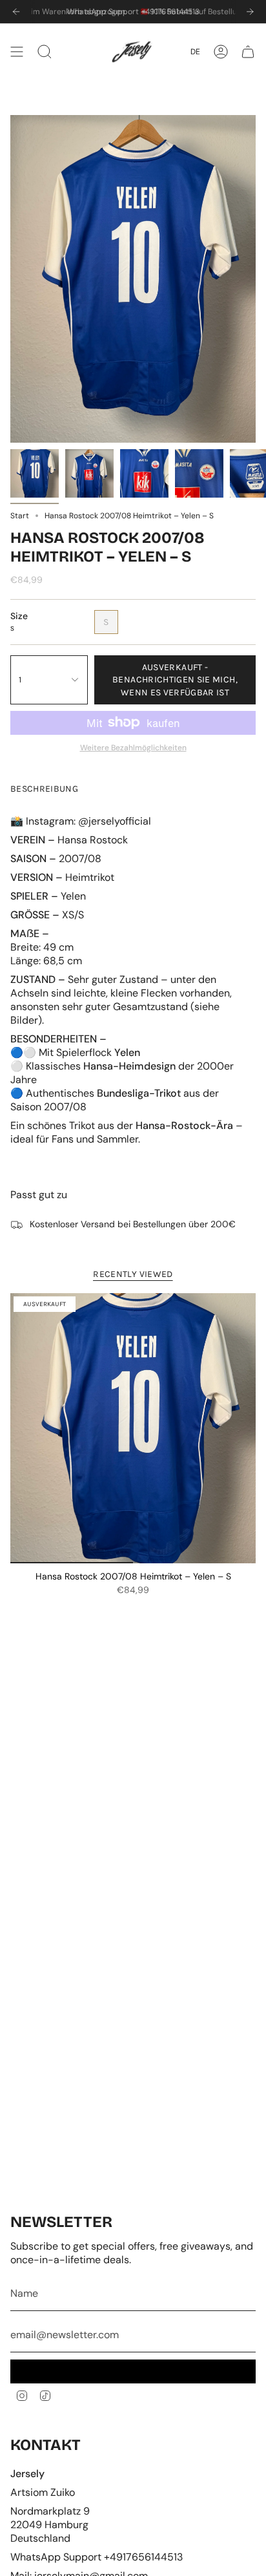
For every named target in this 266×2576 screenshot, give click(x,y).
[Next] (250, 12)
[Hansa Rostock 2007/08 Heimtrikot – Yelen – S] (133, 1428)
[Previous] (16, 12)
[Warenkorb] (248, 52)
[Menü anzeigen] (17, 52)
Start (20, 516)
